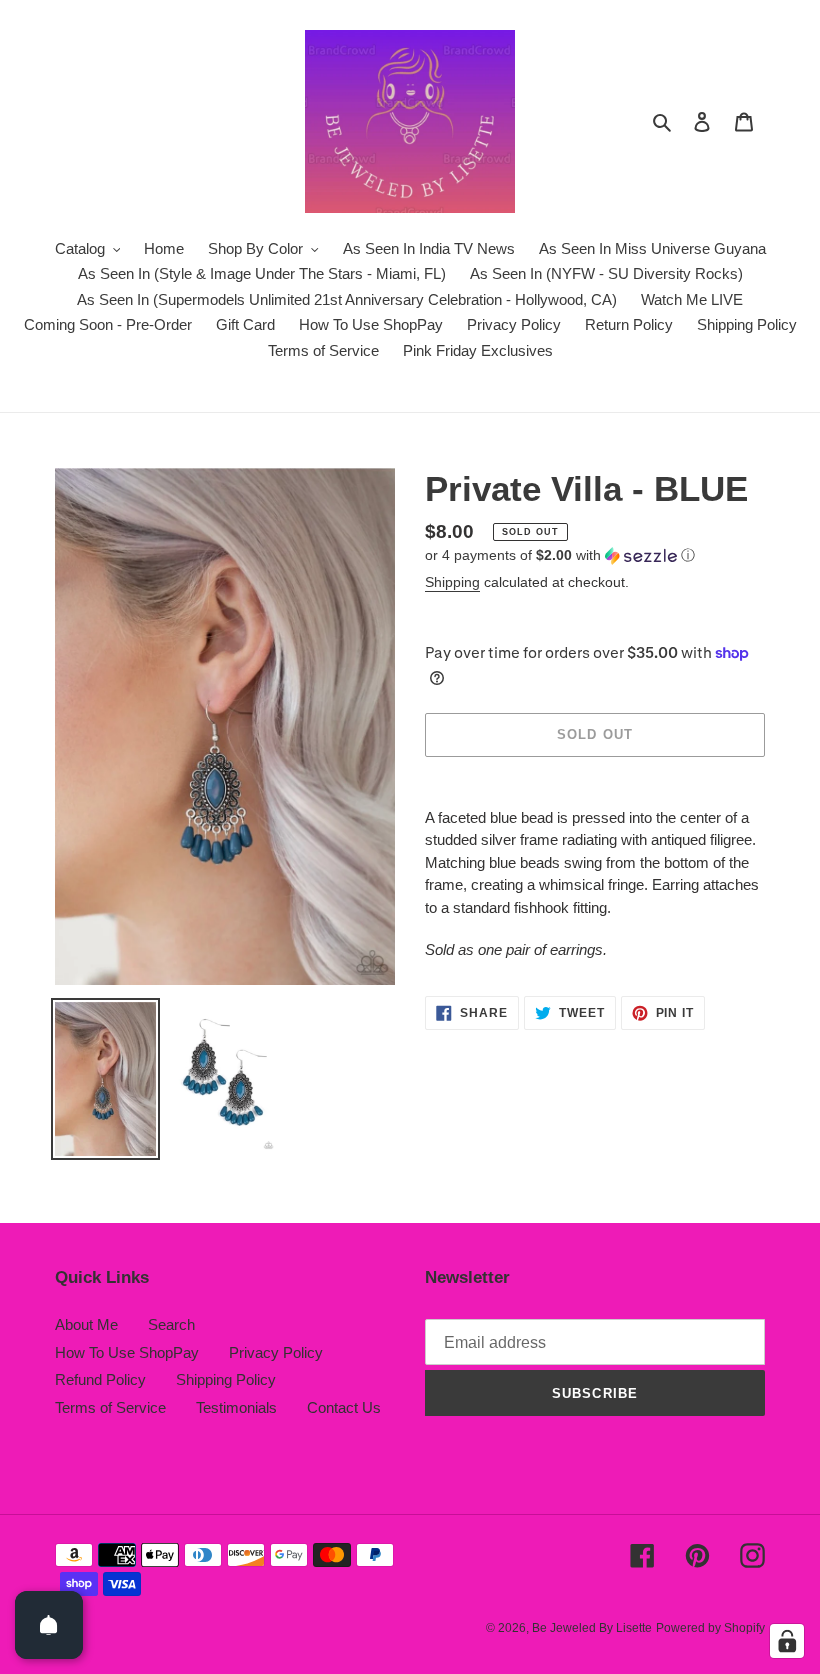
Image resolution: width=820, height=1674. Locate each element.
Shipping (452, 582)
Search (171, 1324)
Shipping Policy (226, 1379)
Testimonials (236, 1407)
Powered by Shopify (710, 1628)
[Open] (49, 1625)
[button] (560, 555)
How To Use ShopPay (127, 1352)
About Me (86, 1324)
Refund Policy (100, 1379)
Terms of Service (110, 1407)
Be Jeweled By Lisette (592, 1628)
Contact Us (344, 1407)
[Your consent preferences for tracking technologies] (787, 1641)
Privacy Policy (276, 1352)
